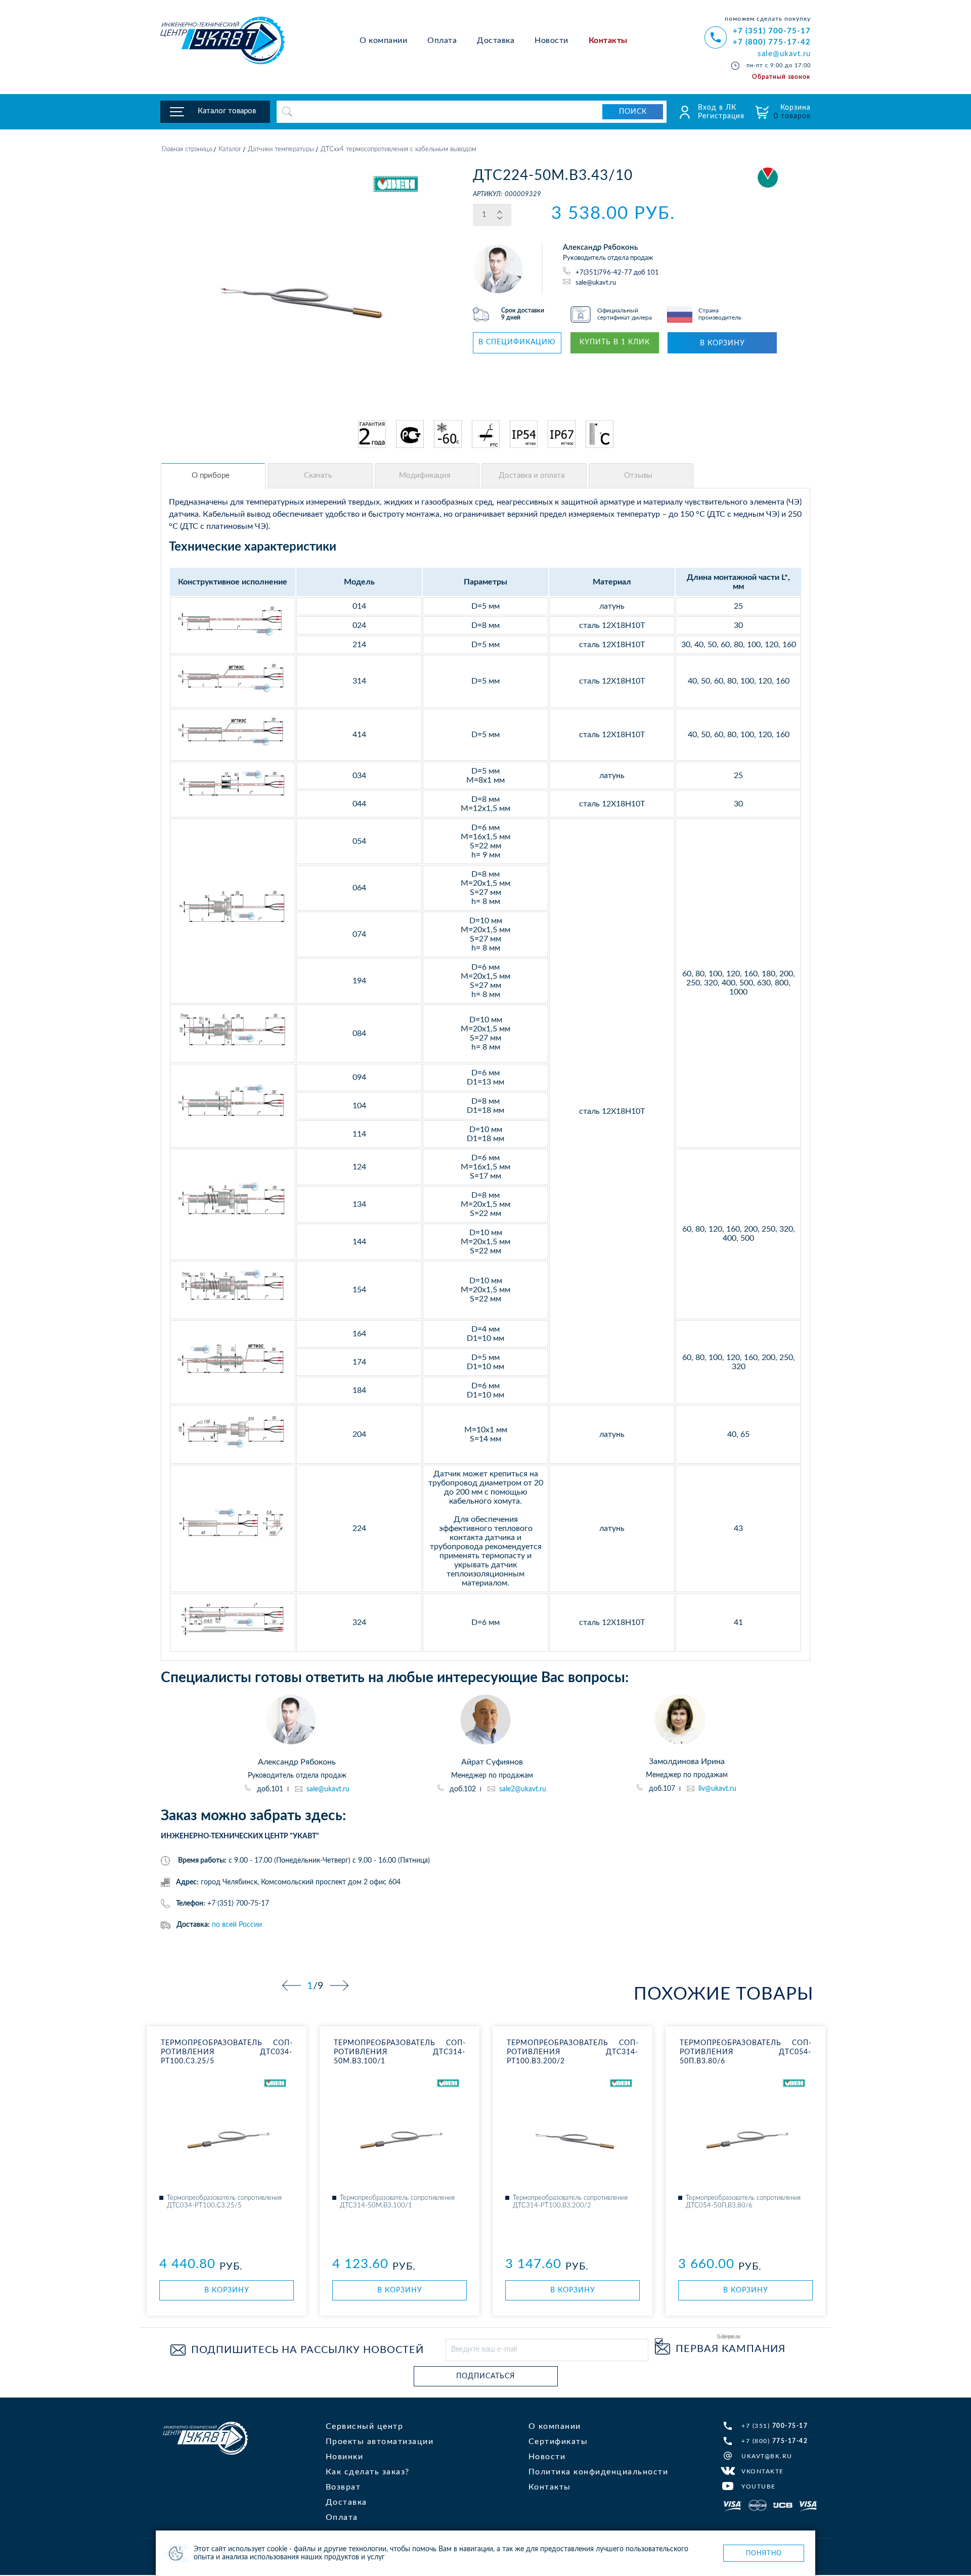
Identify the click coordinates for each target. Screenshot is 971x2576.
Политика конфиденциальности (599, 2472)
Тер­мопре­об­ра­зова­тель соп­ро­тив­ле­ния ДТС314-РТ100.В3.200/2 (572, 2052)
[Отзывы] (641, 476)
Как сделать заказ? (368, 2472)
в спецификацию (517, 342)
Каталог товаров (227, 111)
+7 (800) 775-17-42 (772, 42)
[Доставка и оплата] (534, 476)
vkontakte (763, 2471)
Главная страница (187, 149)
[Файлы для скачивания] (320, 476)
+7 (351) (775, 2426)
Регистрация (721, 116)
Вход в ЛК (717, 108)
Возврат (343, 2487)
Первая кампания (731, 2349)
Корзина (792, 112)
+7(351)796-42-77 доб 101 (617, 273)
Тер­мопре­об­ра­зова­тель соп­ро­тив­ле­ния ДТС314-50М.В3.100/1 (400, 2052)
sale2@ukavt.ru (523, 1789)
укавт (205, 2438)
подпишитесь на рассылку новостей (307, 2350)
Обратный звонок (781, 77)
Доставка (496, 40)
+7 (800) (775, 2441)
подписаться (485, 2376)
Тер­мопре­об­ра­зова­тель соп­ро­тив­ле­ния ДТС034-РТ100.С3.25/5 (227, 2052)
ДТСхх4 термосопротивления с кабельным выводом (399, 149)
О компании (383, 40)
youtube (759, 2487)
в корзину (722, 343)
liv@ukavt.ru (717, 1789)
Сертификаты (558, 2442)
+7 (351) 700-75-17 (772, 31)
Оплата (442, 40)
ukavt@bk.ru (767, 2456)
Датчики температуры (281, 149)
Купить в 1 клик (615, 342)
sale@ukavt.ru (784, 54)
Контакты (608, 40)
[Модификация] (427, 476)
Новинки (345, 2457)
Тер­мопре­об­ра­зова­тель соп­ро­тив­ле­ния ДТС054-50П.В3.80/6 (745, 2052)
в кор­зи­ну (227, 2290)
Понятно (764, 2553)
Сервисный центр (365, 2426)
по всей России (237, 1925)
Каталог (230, 149)
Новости (551, 40)
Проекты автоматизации (380, 2442)
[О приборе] (213, 476)
